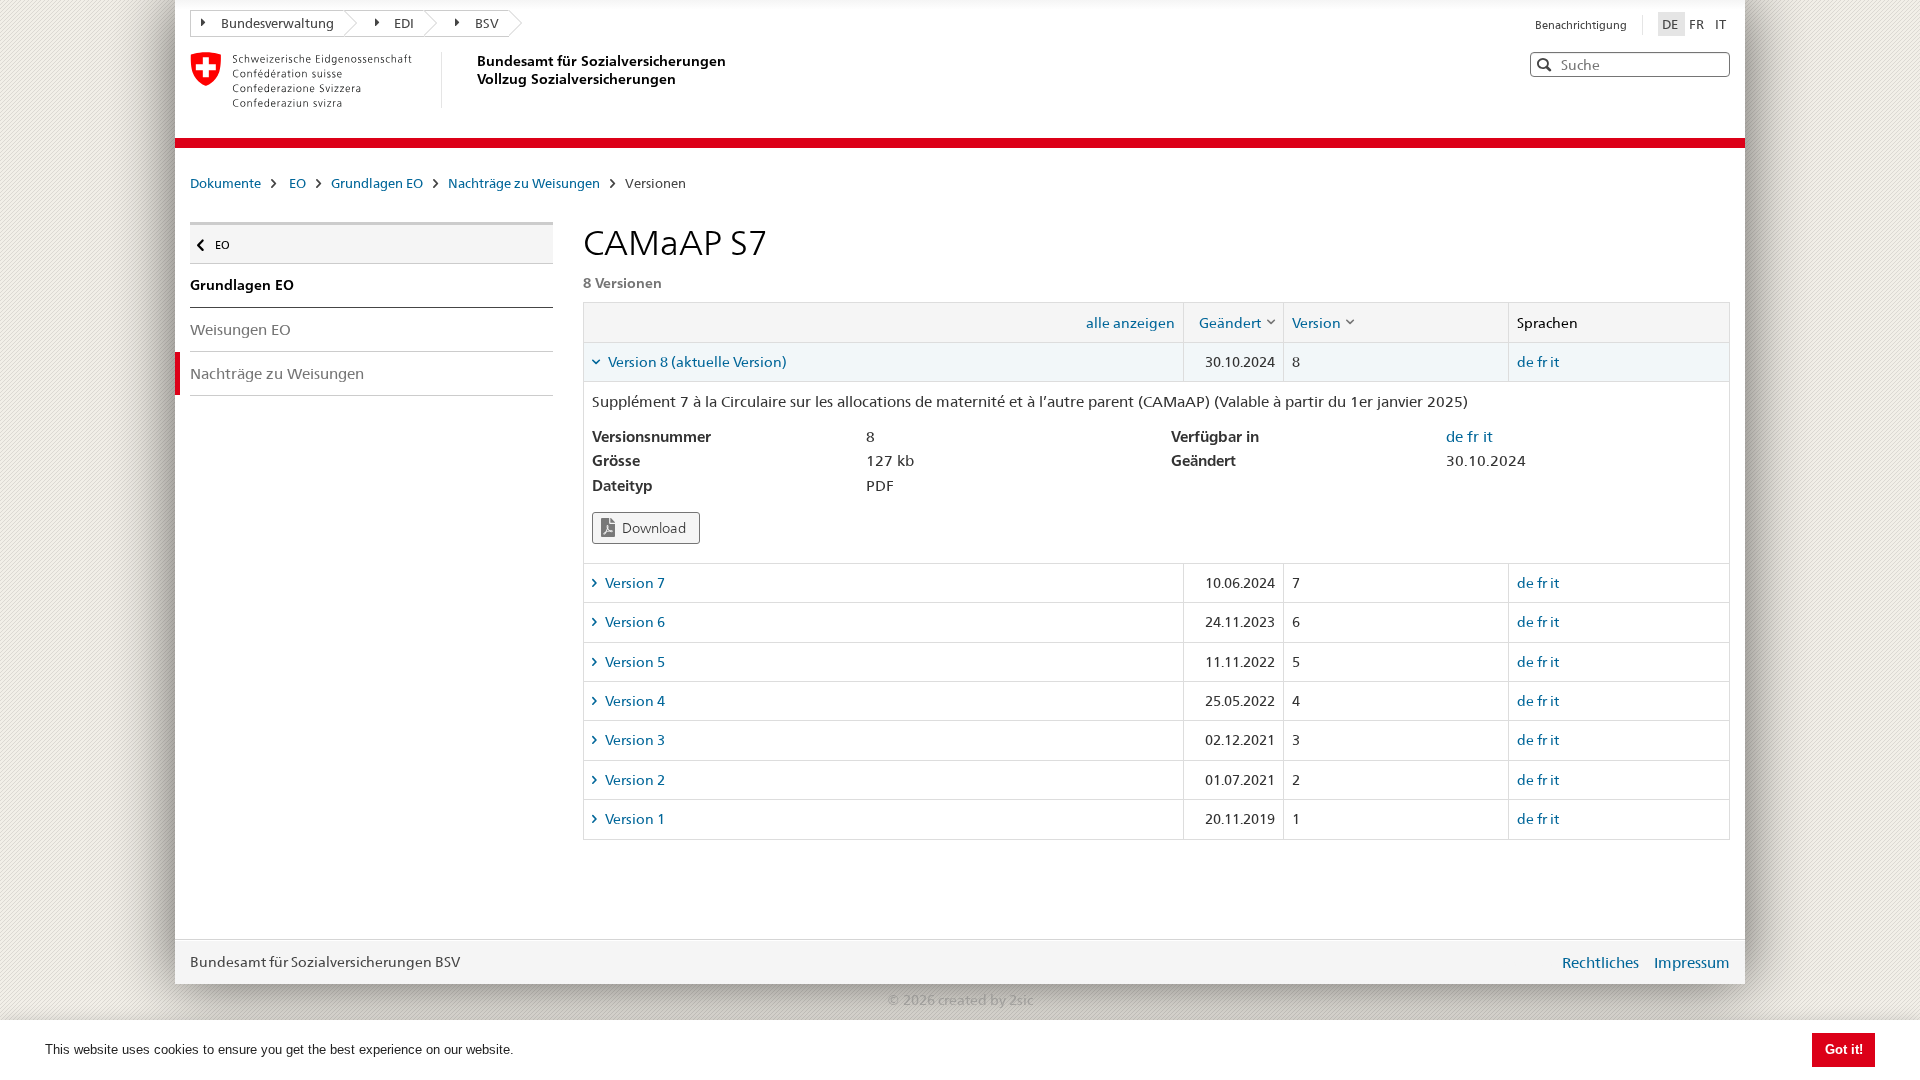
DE (1671, 24)
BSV (487, 23)
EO (297, 183)
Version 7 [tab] (633, 583)
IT (1720, 24)
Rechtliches (1600, 962)
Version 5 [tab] (633, 662)
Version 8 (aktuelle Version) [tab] (696, 362)
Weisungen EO (240, 329)
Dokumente (225, 183)
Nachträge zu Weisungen (524, 183)
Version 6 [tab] (633, 622)
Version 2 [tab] (633, 780)
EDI (404, 23)
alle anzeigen (1130, 323)
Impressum (1692, 962)
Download (652, 528)
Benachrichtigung (1581, 25)
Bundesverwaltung (277, 23)
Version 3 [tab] (633, 740)
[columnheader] (1233, 322)
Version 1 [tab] (633, 819)
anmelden (1528, 962)
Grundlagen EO (377, 183)
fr (1542, 362)
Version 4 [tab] (633, 701)
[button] (1713, 63)
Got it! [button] (1844, 1049)
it (1554, 362)
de (1525, 362)
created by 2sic (985, 1000)
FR (1698, 24)
